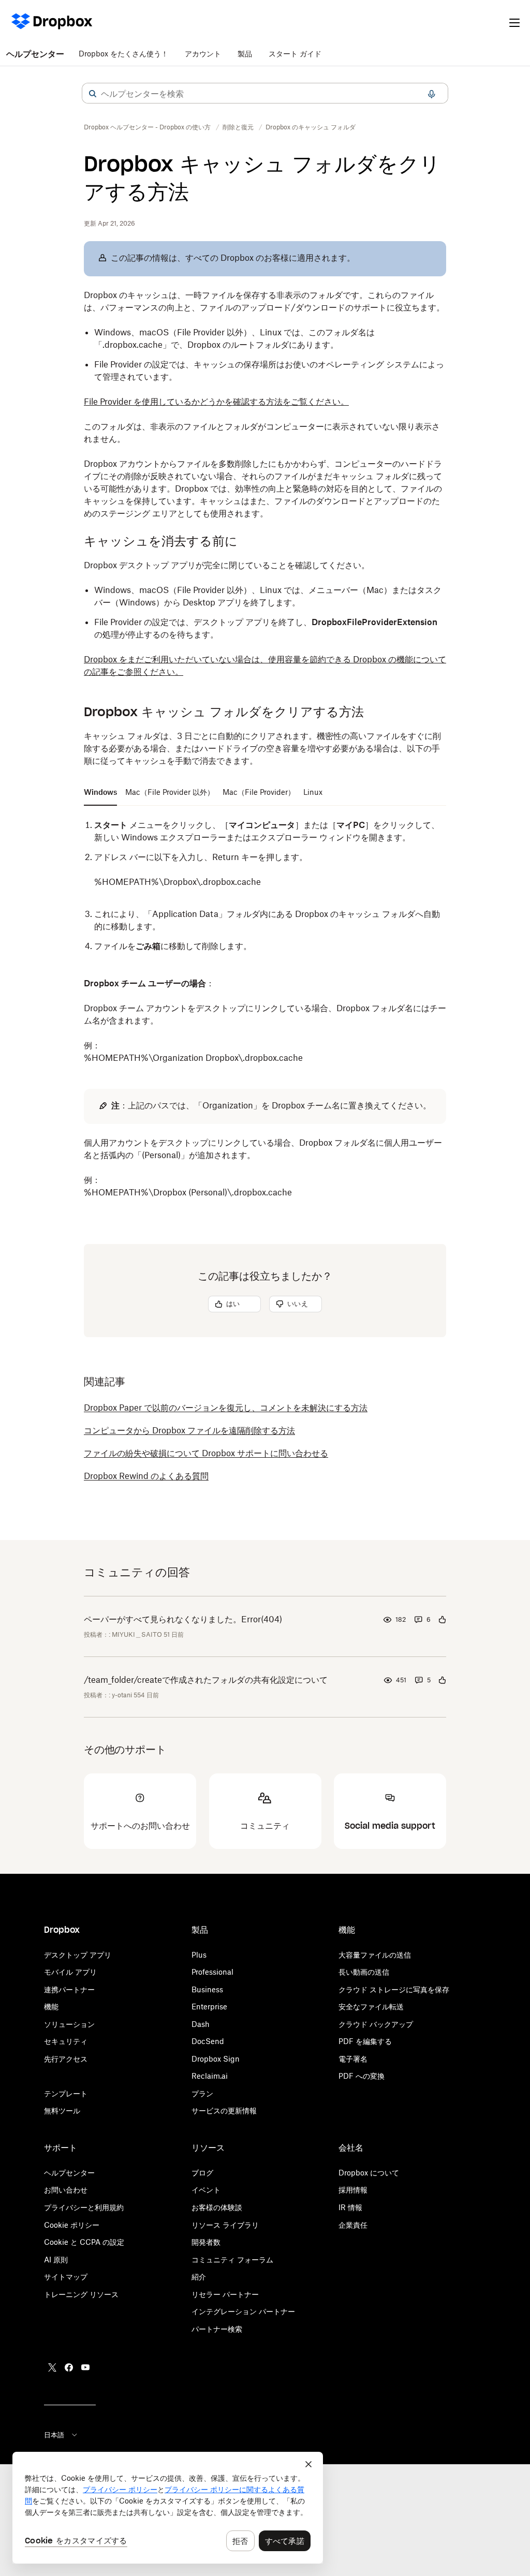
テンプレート (66, 2093)
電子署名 (353, 2059)
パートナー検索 (217, 2329)
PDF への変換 (362, 2076)
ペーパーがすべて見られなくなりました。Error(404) (183, 1619)
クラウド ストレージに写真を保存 (394, 1989)
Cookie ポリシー (72, 2225)
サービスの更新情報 (224, 2111)
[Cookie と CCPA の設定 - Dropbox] (168, 2508)
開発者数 (206, 2242)
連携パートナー (69, 1989)
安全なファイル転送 (371, 2007)
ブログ (202, 2173)
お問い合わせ (66, 2190)
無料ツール (62, 2111)
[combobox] (265, 94)
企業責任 (353, 2225)
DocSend (208, 2041)
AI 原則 (56, 2260)
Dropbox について (369, 2173)
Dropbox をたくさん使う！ (123, 54)
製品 (245, 54)
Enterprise (209, 2007)
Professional (212, 1972)
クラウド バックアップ (376, 2024)
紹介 (199, 2277)
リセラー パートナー (225, 2294)
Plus (199, 1955)
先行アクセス (66, 2059)
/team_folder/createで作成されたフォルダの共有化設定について (206, 1680)
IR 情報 (350, 2207)
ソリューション (69, 2024)
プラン (202, 2093)
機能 (51, 2007)
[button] (93, 94)
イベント (206, 2190)
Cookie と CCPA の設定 (84, 2242)
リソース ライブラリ (225, 2225)
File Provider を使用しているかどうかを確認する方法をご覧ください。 (216, 402)
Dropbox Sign (216, 2059)
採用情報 (353, 2190)
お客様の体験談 (217, 2207)
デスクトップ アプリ (78, 1955)
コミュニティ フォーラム (232, 2260)
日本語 (54, 2435)
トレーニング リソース (81, 2294)
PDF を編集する (365, 2041)
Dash (201, 2024)
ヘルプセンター (35, 54)
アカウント (203, 54)
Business (207, 1989)
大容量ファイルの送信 (375, 1955)
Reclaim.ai (210, 2076)
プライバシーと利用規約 (84, 2207)
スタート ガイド (295, 54)
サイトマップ (66, 2277)
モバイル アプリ (70, 1972)
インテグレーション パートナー (243, 2311)
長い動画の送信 (364, 1972)
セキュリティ (66, 2041)
